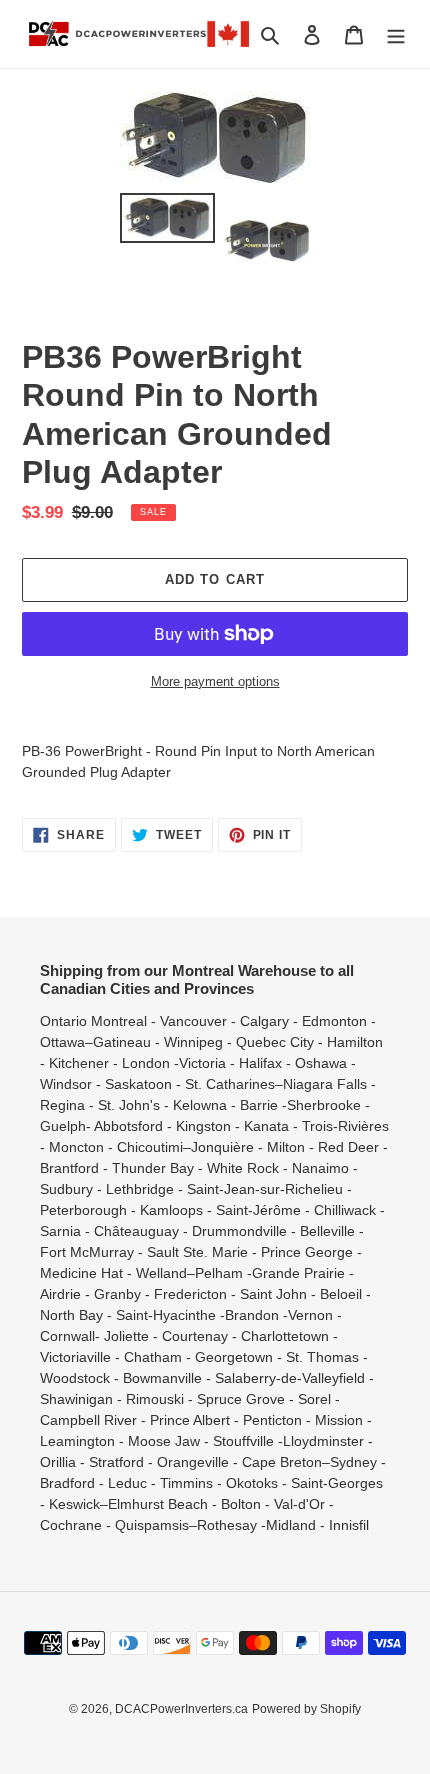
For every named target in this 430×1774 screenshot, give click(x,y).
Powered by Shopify (306, 1709)
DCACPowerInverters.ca (181, 1709)
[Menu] (396, 34)
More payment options (215, 681)
